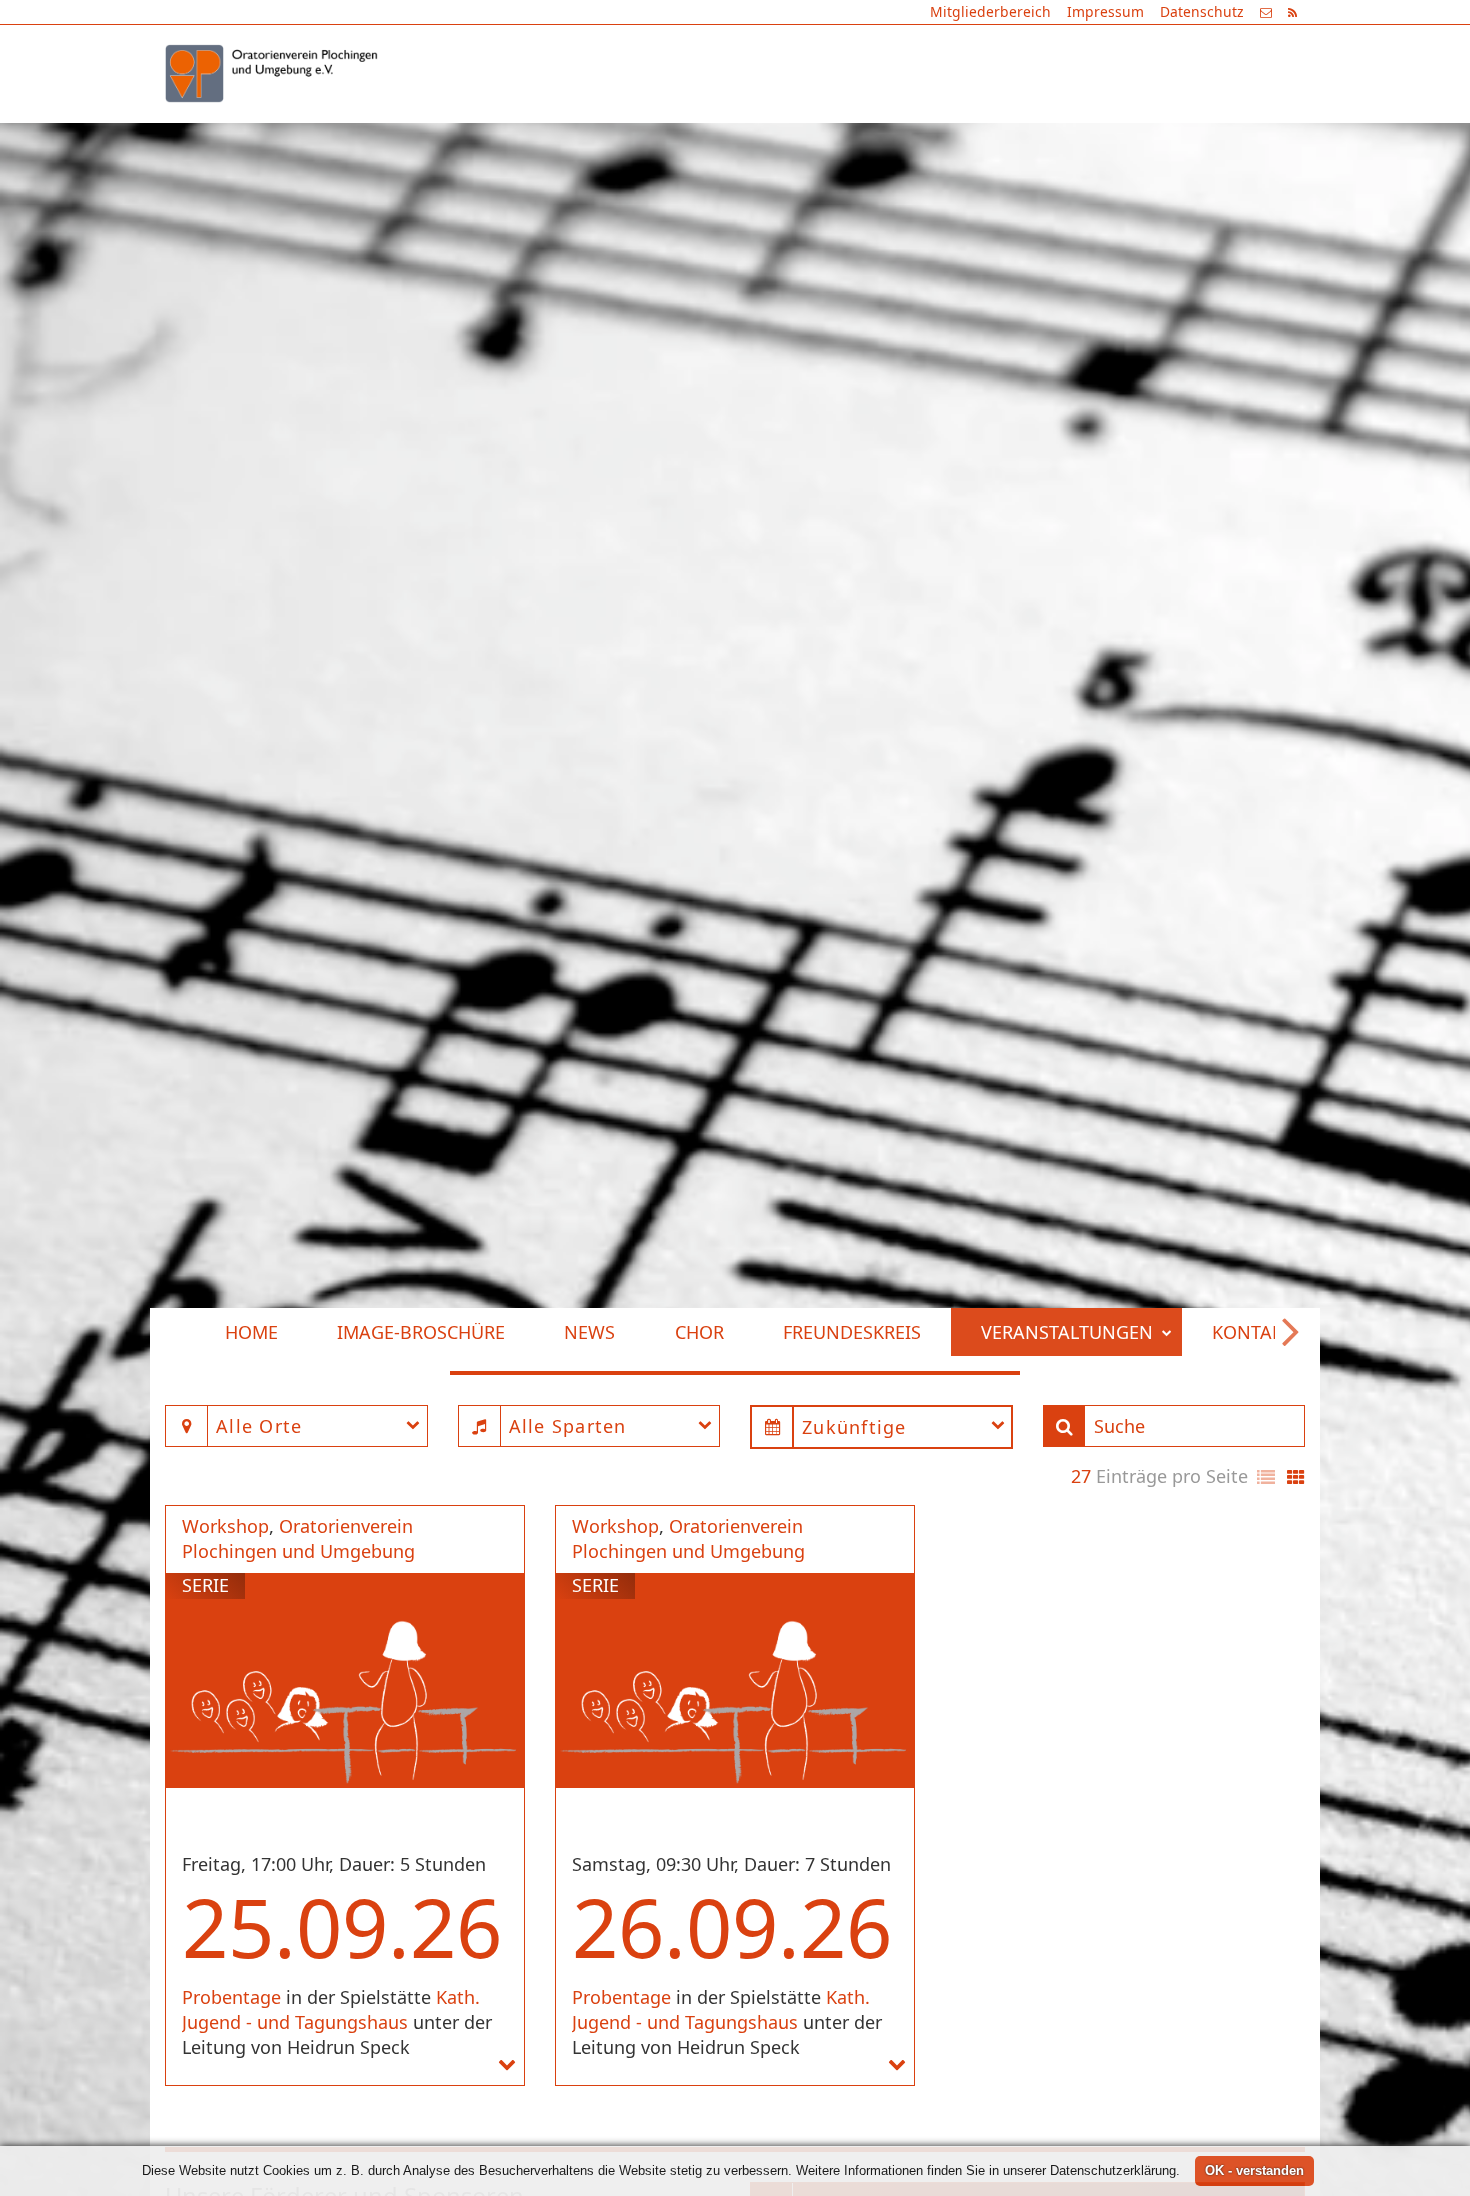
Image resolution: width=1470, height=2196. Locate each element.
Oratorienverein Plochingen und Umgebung (298, 1539)
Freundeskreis (837, 141)
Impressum (1105, 11)
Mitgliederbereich (990, 11)
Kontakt (1237, 141)
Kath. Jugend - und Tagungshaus (331, 2009)
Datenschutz (1202, 11)
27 (1081, 1476)
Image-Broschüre (406, 141)
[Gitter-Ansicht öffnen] (1296, 1478)
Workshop (225, 1526)
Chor (684, 141)
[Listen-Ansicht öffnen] (1266, 1478)
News (574, 141)
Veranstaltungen (1051, 141)
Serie (205, 1585)
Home (235, 141)
